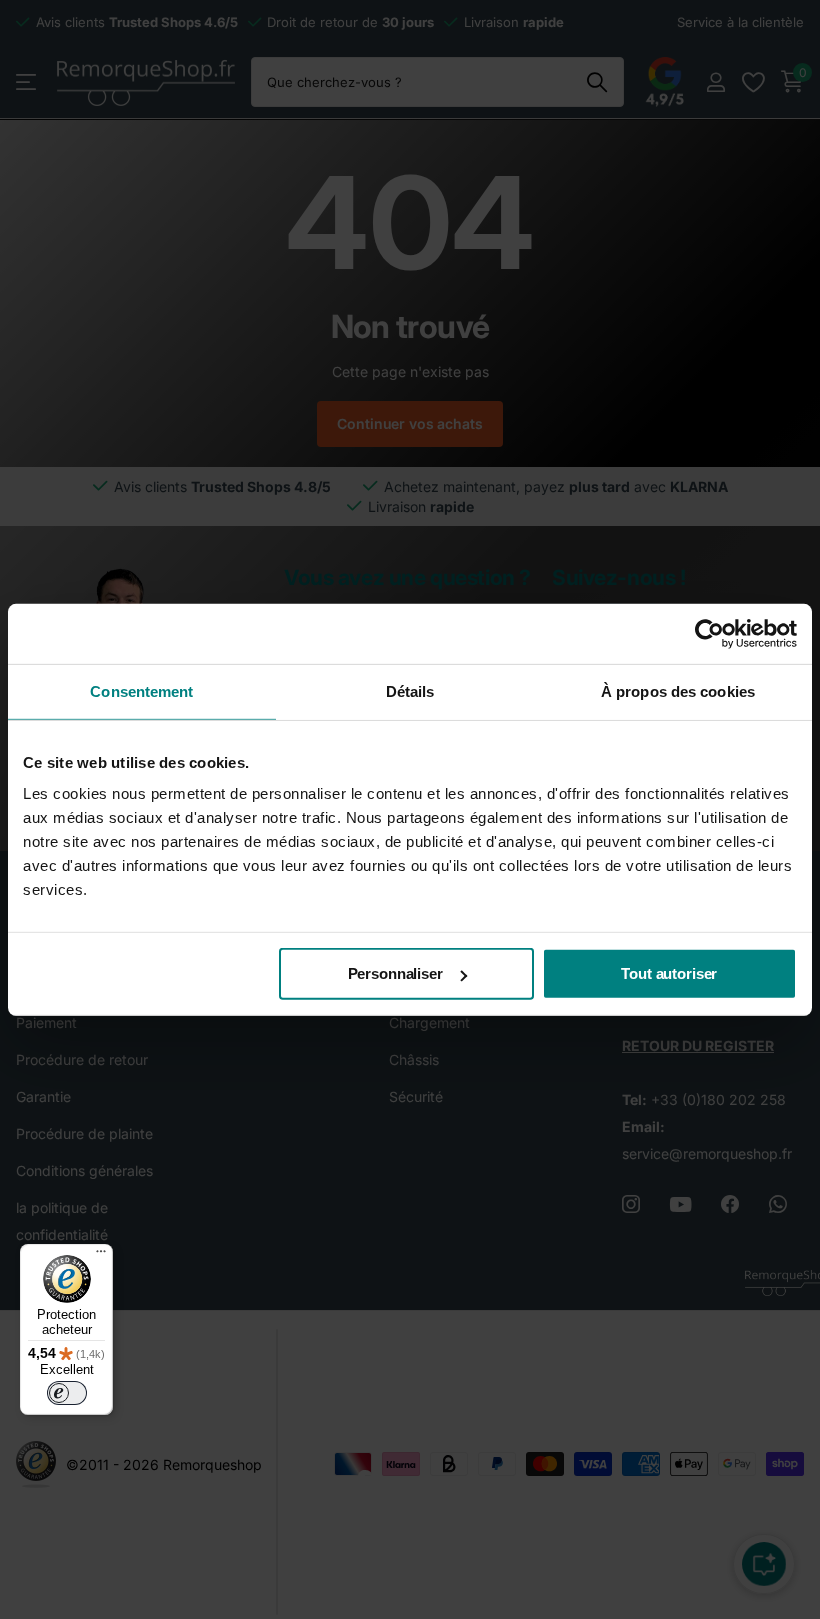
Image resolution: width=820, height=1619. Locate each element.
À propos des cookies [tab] (678, 690)
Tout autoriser (669, 973)
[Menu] (101, 1256)
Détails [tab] (410, 690)
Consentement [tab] (141, 690)
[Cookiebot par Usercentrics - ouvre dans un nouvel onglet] (709, 633)
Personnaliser (395, 973)
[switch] (67, 1393)
